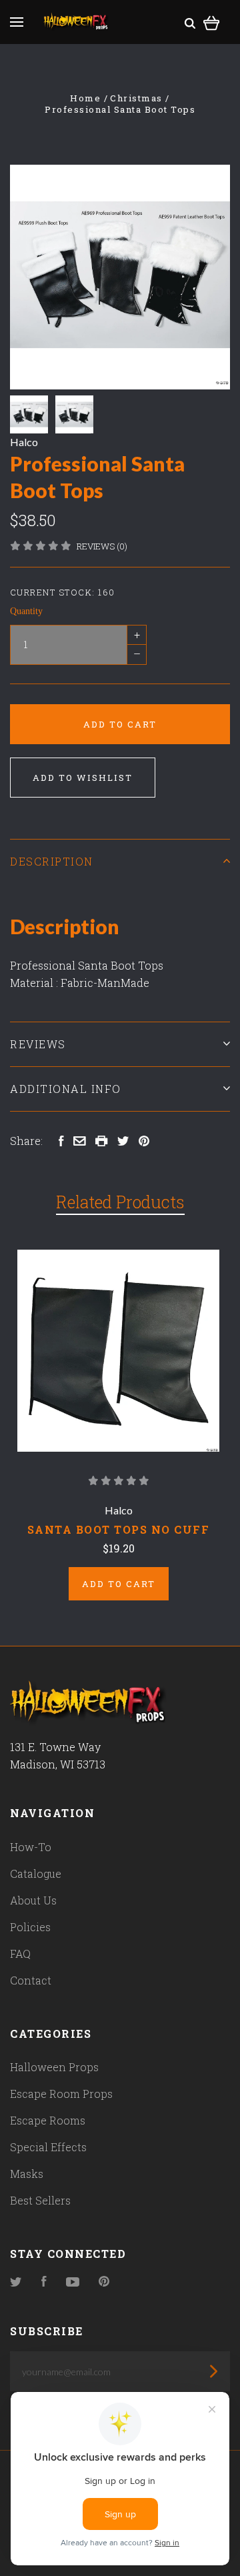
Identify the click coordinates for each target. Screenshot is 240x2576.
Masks (27, 2174)
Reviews (38, 1044)
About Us (33, 1900)
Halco (24, 442)
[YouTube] (73, 2282)
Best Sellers (40, 2200)
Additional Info (66, 1089)
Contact (31, 1980)
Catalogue (36, 1873)
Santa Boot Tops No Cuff (119, 1529)
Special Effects (48, 2147)
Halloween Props (54, 2067)
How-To (31, 1847)
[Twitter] (16, 2282)
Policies (30, 1927)
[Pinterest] (104, 2282)
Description (52, 861)
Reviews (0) (102, 546)
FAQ (20, 1954)
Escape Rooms (48, 2120)
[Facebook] (44, 2282)
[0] (212, 21)
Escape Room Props (61, 2094)
